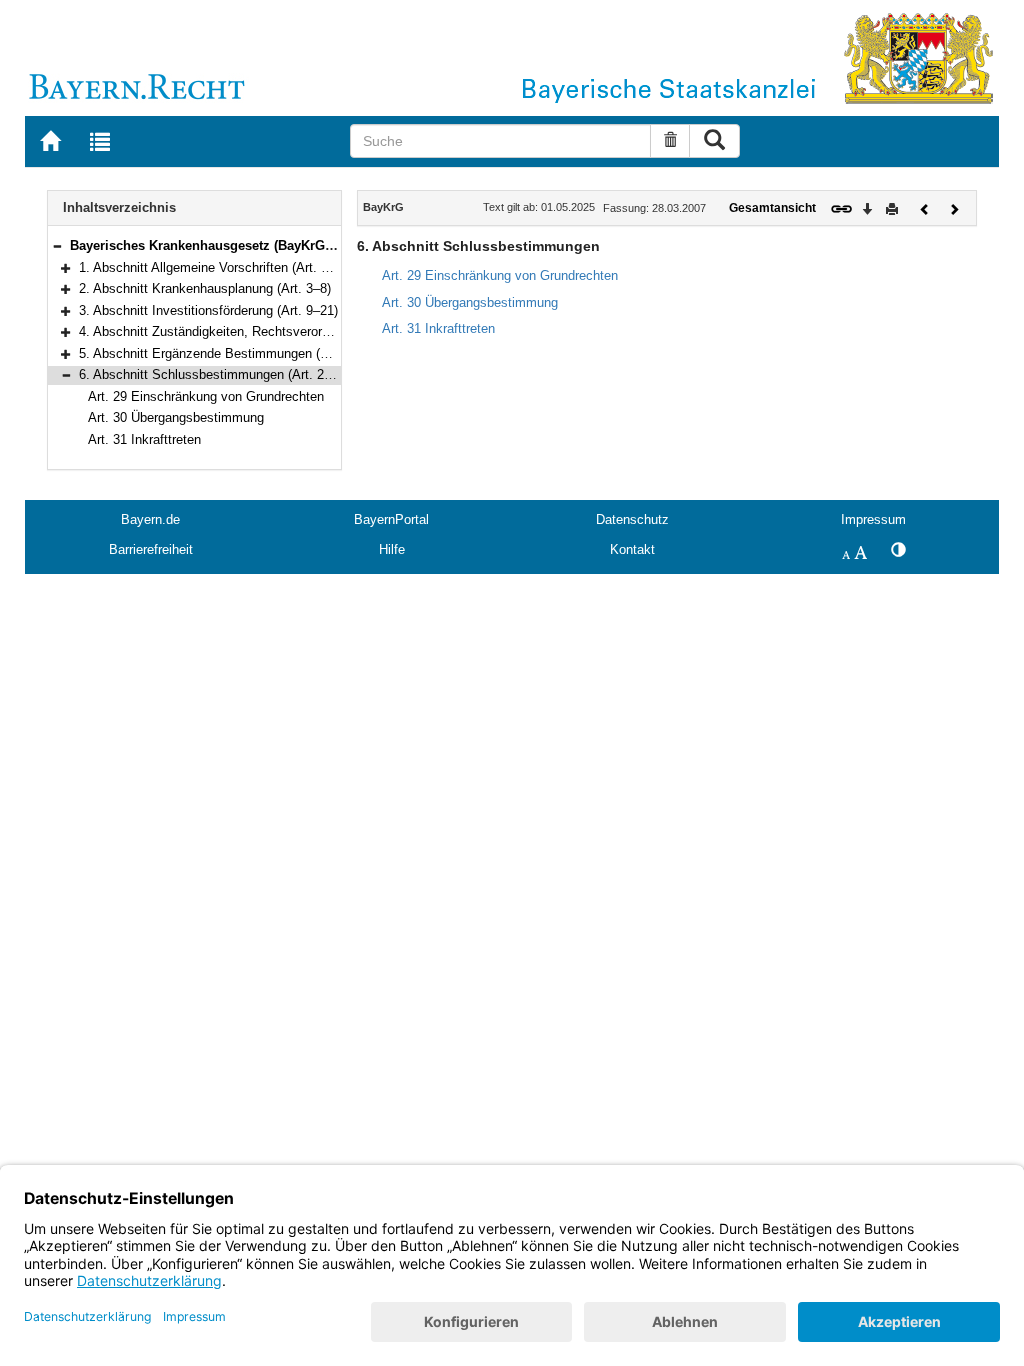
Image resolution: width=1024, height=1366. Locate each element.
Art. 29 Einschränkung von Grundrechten (206, 396)
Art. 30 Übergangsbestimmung (176, 417)
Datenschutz (632, 519)
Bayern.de (150, 519)
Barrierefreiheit (151, 549)
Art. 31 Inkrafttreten (144, 439)
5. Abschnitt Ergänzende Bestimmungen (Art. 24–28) (231, 353)
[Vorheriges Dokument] (925, 207)
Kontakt (632, 549)
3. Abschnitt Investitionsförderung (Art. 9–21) (208, 310)
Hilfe (392, 549)
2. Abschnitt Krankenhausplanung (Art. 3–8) (205, 288)
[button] (57, 245)
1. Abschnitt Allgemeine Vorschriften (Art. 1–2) (212, 267)
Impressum (873, 519)
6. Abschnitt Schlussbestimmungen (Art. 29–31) (217, 374)
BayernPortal (391, 519)
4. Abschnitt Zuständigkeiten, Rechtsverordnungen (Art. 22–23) (261, 331)
